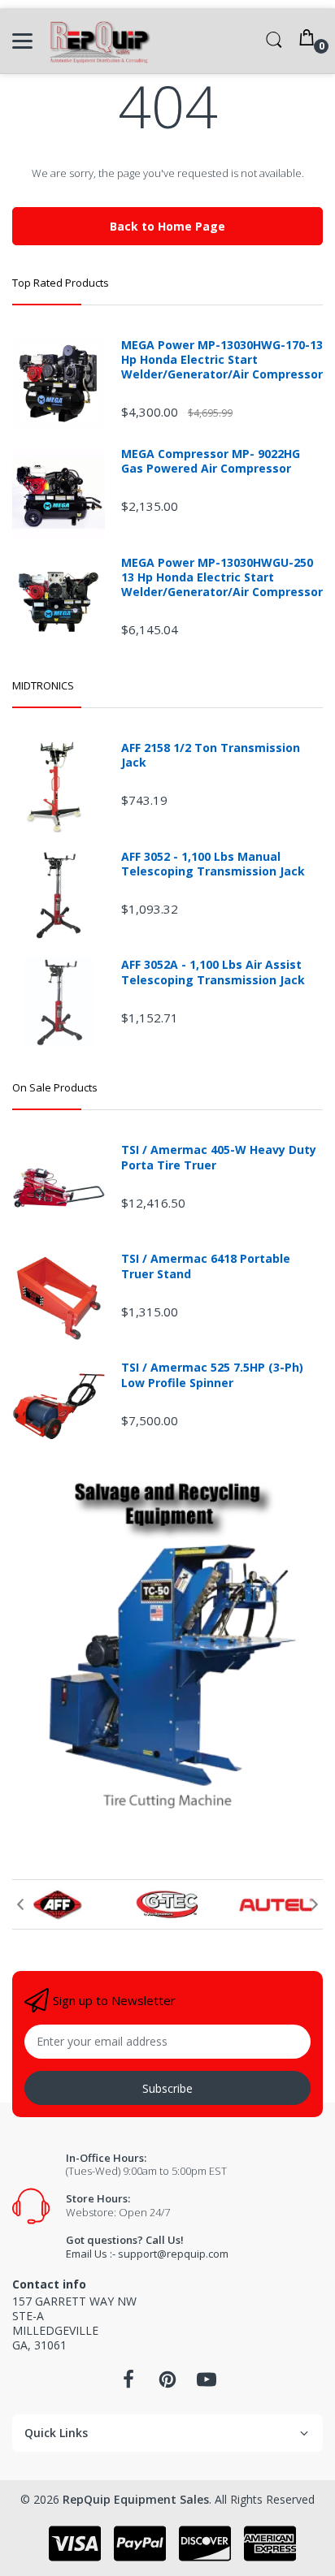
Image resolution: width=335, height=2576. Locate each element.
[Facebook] (128, 2384)
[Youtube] (207, 2384)
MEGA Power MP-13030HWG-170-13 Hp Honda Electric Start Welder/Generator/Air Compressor (222, 360)
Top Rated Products (61, 283)
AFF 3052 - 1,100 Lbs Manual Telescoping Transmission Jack (213, 864)
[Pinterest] (167, 2384)
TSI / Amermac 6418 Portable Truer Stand (206, 1266)
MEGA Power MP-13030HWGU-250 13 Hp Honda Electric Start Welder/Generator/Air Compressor (222, 577)
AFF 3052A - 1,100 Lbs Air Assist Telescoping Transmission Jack (213, 972)
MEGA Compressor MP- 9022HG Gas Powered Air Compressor (211, 461)
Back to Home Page (167, 226)
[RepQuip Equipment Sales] (100, 41)
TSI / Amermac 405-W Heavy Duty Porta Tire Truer (219, 1157)
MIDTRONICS (43, 685)
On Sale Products (55, 1087)
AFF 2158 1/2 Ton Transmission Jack (211, 755)
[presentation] (20, 1904)
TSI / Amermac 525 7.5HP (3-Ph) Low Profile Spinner (212, 1375)
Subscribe (167, 2088)
